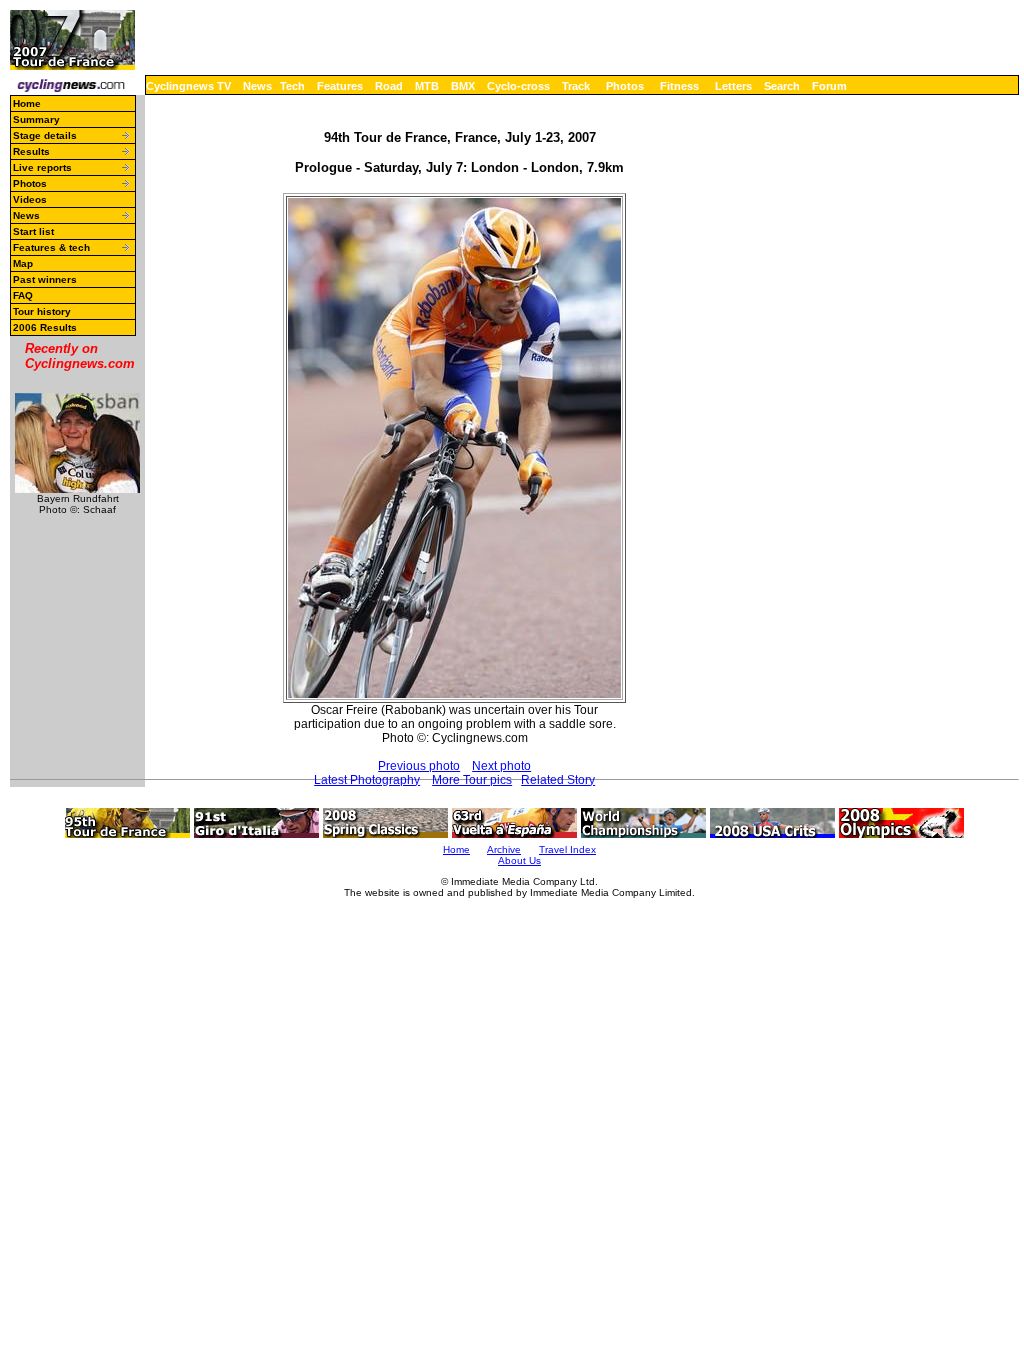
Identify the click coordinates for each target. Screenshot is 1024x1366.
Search (782, 86)
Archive (504, 849)
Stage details (45, 135)
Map (23, 263)
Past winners (45, 279)
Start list (33, 231)
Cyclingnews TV (188, 86)
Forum (829, 86)
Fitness (679, 86)
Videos (30, 199)
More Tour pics (472, 780)
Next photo (501, 766)
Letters (733, 86)
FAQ (23, 295)
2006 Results (45, 327)
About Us (519, 860)
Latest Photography (367, 780)
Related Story (558, 780)
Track (576, 86)
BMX (463, 86)
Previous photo (419, 766)
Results (31, 151)
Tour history (42, 311)
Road (389, 86)
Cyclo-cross (518, 86)
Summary (36, 119)
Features (340, 86)
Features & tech (51, 247)
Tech (292, 86)
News (257, 86)
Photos (625, 86)
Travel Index (567, 849)
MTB (427, 86)
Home (27, 103)
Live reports (42, 167)
